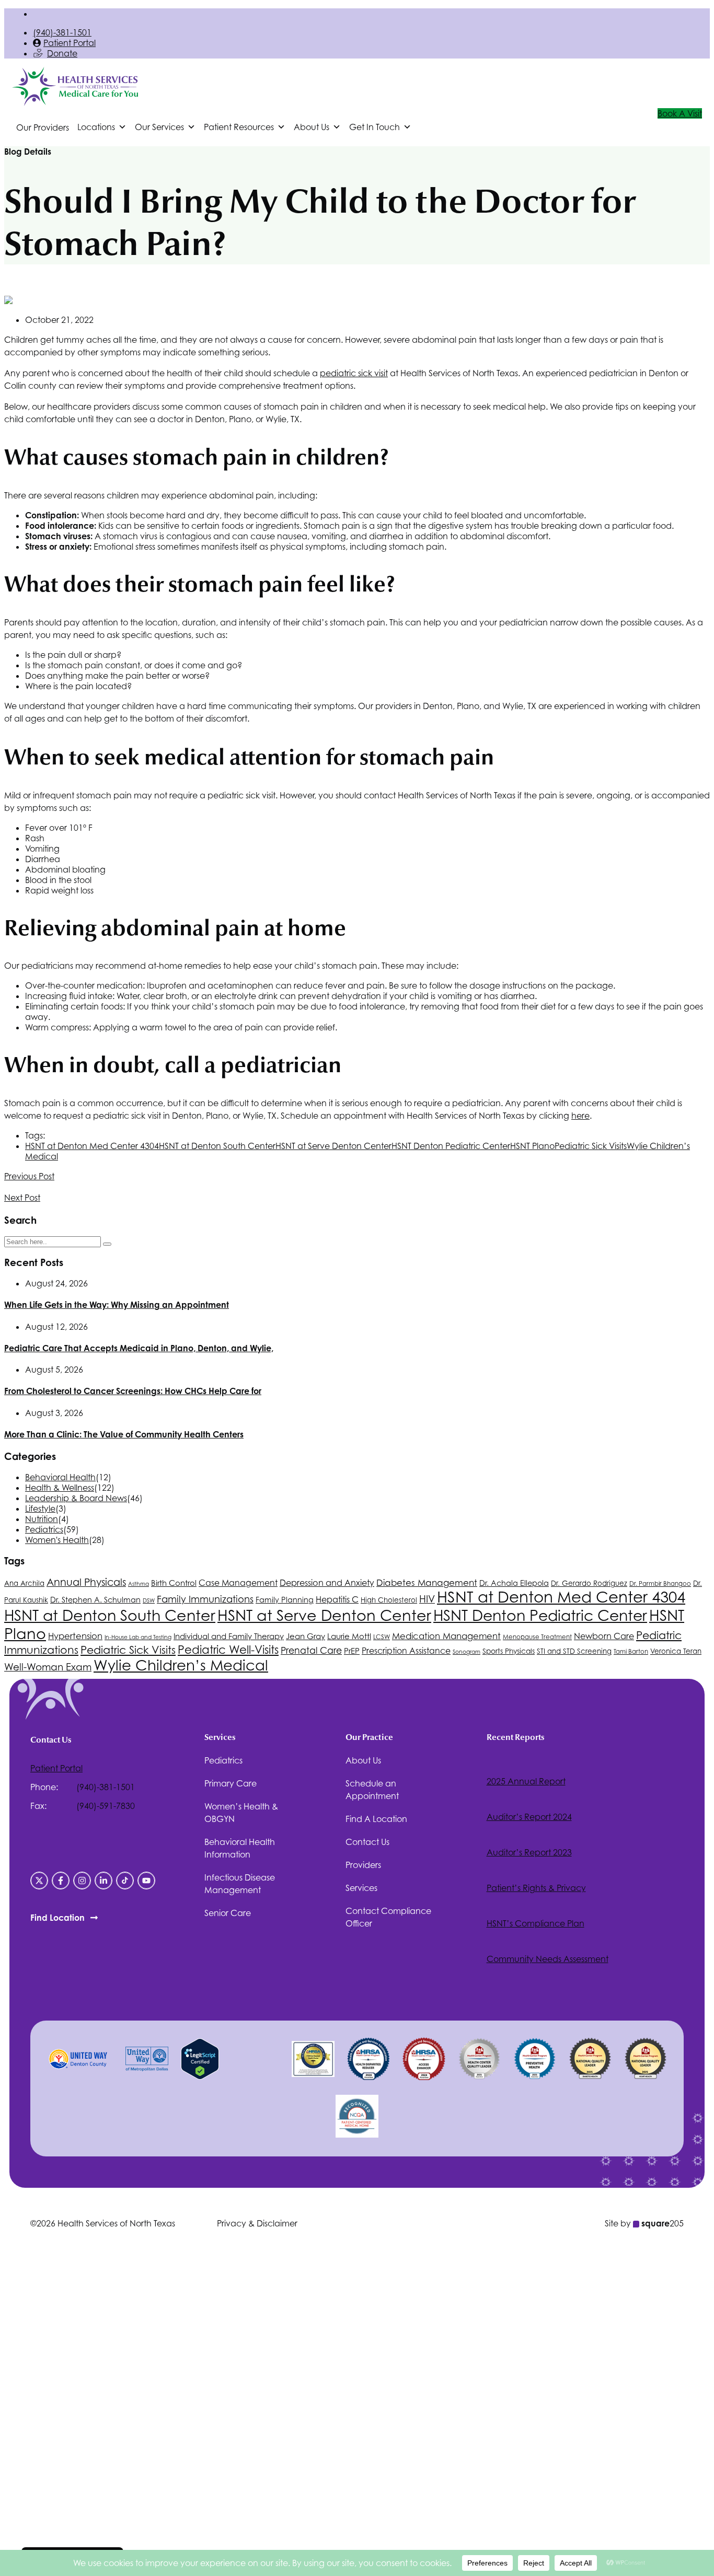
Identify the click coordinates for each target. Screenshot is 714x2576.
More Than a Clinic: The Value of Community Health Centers (124, 1434)
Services (361, 1888)
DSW (149, 1600)
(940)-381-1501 (62, 32)
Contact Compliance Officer (388, 1917)
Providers (363, 1865)
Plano (532, 1146)
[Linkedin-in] (103, 1881)
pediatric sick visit (354, 373)
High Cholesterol (389, 1600)
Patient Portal (70, 43)
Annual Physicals (86, 1582)
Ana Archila (24, 1583)
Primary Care (231, 1783)
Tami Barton (631, 1652)
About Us (363, 1760)
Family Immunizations (205, 1599)
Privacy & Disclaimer (257, 2223)
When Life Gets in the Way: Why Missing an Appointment (117, 1305)
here (580, 1116)
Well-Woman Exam (48, 1667)
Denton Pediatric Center (451, 1146)
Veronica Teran (676, 1651)
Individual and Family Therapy (229, 1636)
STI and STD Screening (574, 1651)
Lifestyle (40, 1509)
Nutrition (42, 1519)
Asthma (139, 1584)
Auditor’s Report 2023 (529, 1852)
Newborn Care (604, 1636)
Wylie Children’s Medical (181, 1665)
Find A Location (376, 1819)
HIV (427, 1599)
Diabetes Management (427, 1583)
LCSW (382, 1637)
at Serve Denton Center (333, 1146)
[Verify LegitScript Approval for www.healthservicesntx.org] (200, 2076)
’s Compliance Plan (535, 1923)
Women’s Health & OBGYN (241, 1813)
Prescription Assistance (406, 1651)
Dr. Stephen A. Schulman (95, 1600)
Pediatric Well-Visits (228, 1650)
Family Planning (285, 1600)
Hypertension (75, 1636)
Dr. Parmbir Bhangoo (660, 1584)
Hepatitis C (337, 1599)
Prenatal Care (311, 1650)
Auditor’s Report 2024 (529, 1817)
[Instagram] (82, 1881)
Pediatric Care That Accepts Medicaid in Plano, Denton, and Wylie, (139, 1348)
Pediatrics (44, 1529)
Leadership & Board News (76, 1498)
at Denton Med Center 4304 (92, 1146)
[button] (102, 127)
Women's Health (57, 1540)
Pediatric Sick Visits (591, 1146)
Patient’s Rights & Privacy (536, 1888)
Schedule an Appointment (372, 1790)
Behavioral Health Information (240, 1848)
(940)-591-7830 (106, 1806)
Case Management (238, 1583)
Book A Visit (680, 113)
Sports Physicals (509, 1651)
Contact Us (367, 1842)
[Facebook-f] (61, 1881)
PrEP (352, 1651)
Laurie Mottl (349, 1636)
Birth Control (174, 1583)
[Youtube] (146, 1881)
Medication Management (446, 1636)
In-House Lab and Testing (138, 1637)
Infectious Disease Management (240, 1884)
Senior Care (228, 1913)
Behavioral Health (60, 1477)
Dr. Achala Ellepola (514, 1583)
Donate (62, 53)
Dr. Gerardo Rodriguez (589, 1583)
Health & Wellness (60, 1488)
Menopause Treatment (537, 1637)
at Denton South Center (217, 1146)
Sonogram (467, 1652)
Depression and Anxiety (327, 1583)
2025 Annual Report (526, 1781)
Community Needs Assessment (548, 1959)
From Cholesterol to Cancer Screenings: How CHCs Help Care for (133, 1391)
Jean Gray (306, 1636)
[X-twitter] (39, 1881)
